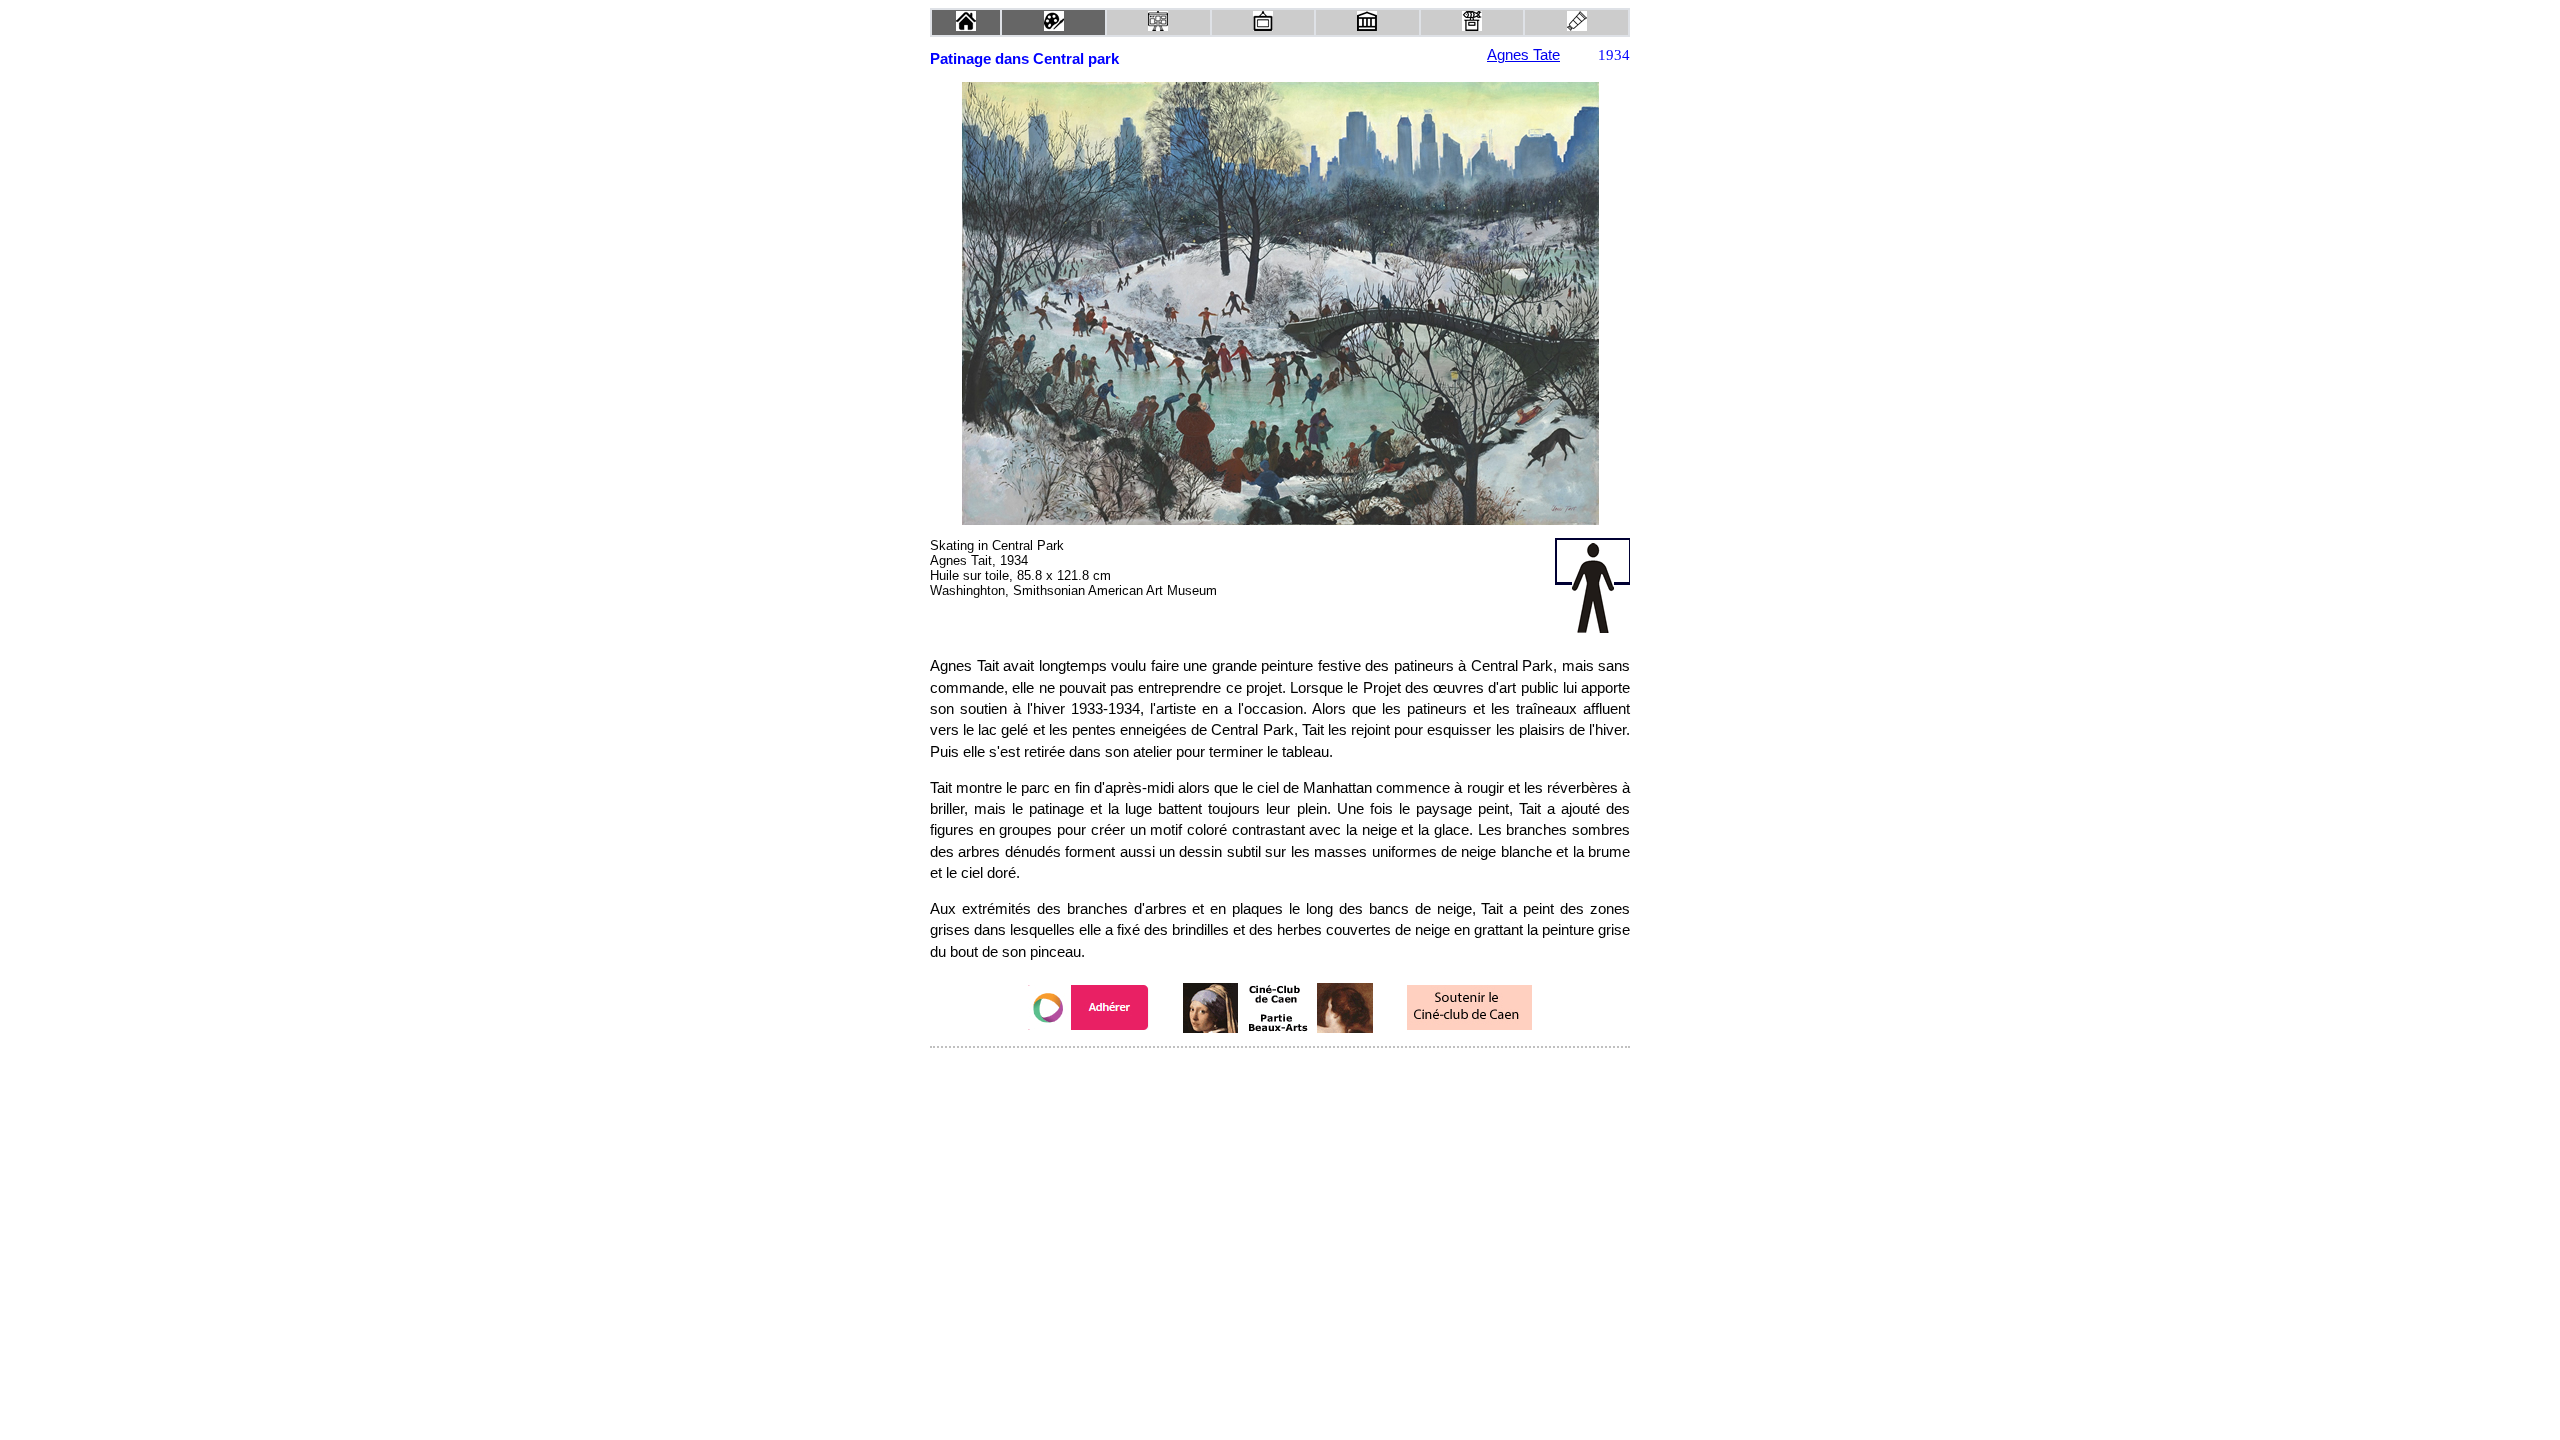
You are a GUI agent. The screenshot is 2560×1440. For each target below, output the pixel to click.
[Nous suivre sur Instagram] (1318, 1074)
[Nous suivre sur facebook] (1242, 1074)
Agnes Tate (1523, 55)
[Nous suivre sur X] (1280, 1074)
